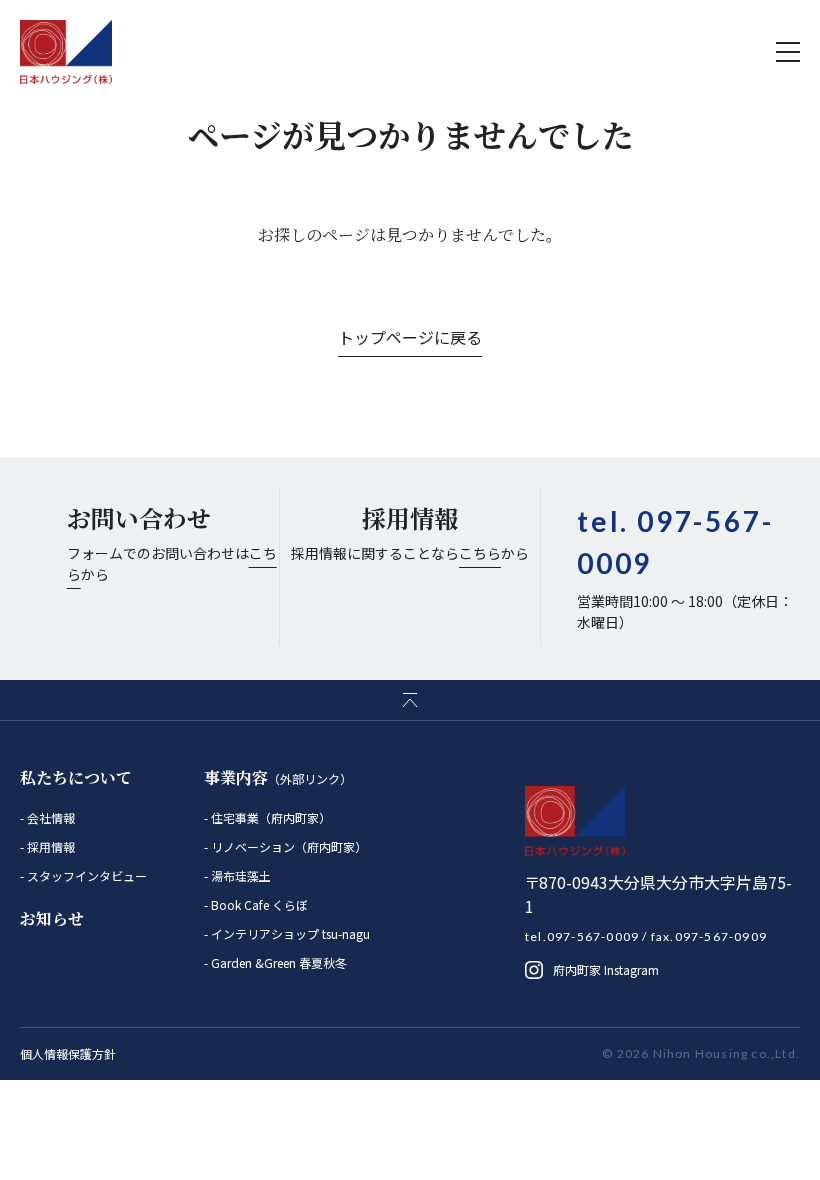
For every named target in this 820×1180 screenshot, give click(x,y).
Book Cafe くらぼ (258, 904)
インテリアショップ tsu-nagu (289, 933)
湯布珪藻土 (239, 875)
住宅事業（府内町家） (269, 817)
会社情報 (49, 817)
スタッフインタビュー (85, 875)
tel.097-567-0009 (582, 936)
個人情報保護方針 (68, 1053)
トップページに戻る (410, 337)
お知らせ (52, 918)
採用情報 (49, 846)
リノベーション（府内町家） (287, 846)
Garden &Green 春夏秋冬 (277, 962)
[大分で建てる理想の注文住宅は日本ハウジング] (66, 52)
